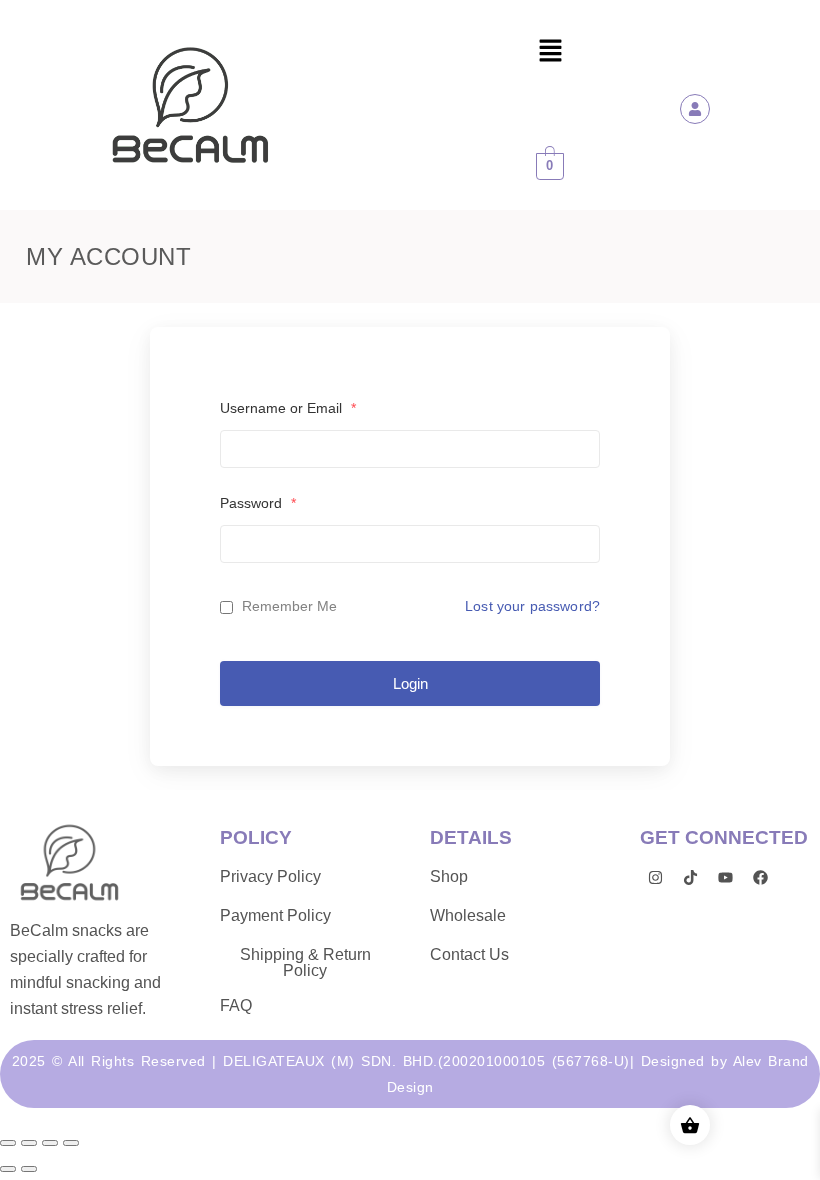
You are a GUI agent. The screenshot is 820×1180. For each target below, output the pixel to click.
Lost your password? (532, 606)
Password (258, 503)
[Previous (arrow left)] (8, 1169)
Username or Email (288, 408)
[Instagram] (655, 877)
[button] (550, 52)
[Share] (50, 1143)
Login (410, 683)
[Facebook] (760, 877)
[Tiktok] (690, 877)
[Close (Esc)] (71, 1143)
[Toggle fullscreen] (29, 1143)
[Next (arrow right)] (29, 1169)
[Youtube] (725, 877)
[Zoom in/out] (8, 1143)
